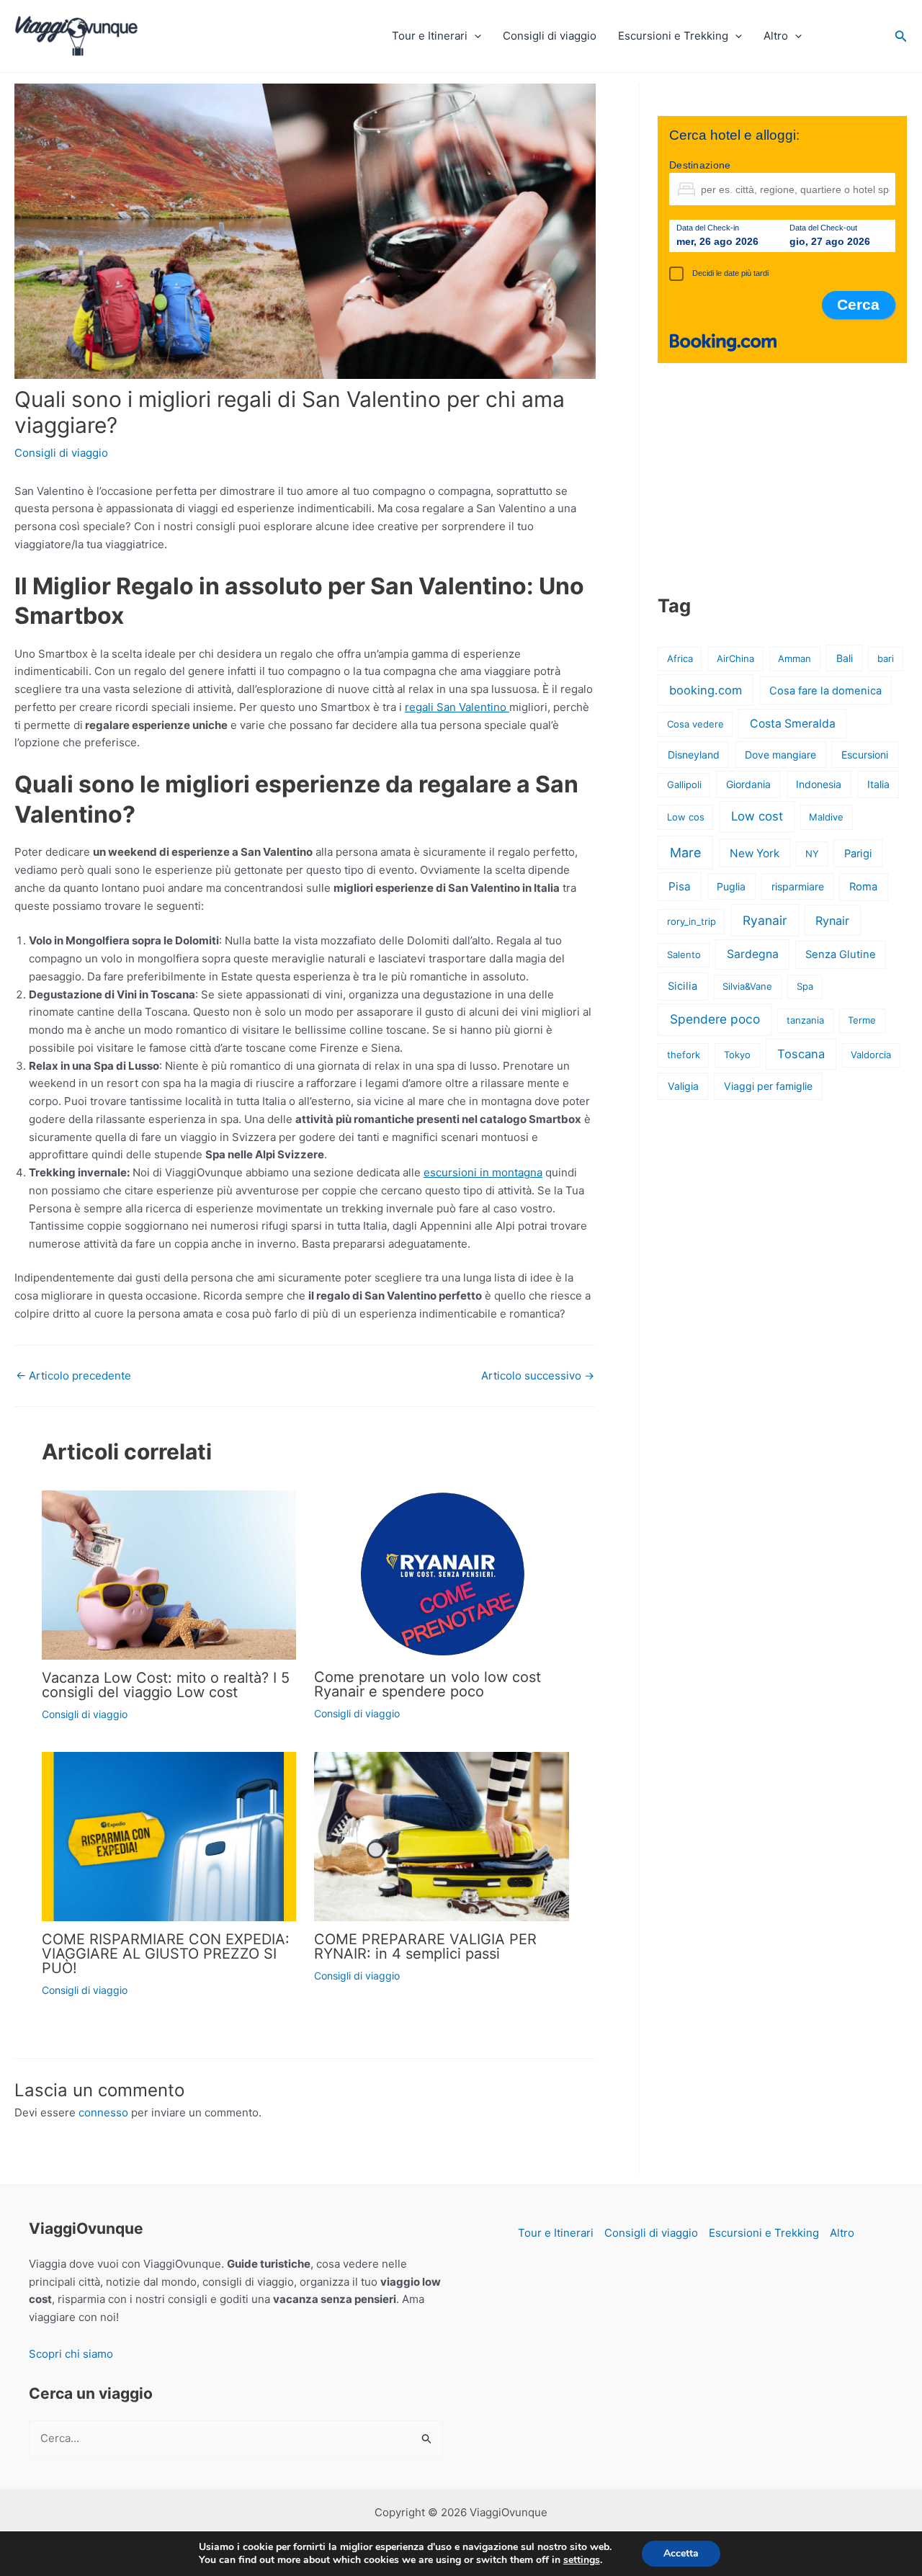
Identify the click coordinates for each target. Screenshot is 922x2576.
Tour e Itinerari (430, 36)
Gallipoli (684, 784)
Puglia (731, 886)
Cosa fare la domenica (825, 691)
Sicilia (682, 986)
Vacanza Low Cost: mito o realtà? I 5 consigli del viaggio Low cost (166, 1685)
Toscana (801, 1054)
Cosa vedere (695, 724)
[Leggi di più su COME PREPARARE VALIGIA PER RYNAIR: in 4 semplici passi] (442, 1837)
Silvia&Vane (747, 986)
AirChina (735, 658)
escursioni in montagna (483, 1172)
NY (812, 854)
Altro (776, 36)
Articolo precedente (73, 1376)
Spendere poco (715, 1019)
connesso (103, 2112)
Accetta (681, 2553)
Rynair (832, 921)
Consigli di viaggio (550, 36)
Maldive (826, 817)
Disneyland (694, 755)
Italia (878, 784)
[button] (474, 36)
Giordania (748, 784)
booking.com (706, 690)
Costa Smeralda (793, 724)
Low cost (757, 816)
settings (582, 2560)
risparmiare (798, 886)
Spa (805, 986)
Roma (863, 887)
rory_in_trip (691, 921)
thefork (684, 1055)
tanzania (805, 1020)
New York (755, 853)
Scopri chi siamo (71, 2354)
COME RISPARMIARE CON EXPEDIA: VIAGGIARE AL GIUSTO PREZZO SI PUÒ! (166, 1954)
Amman (795, 658)
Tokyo (737, 1055)
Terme (862, 1020)
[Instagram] (865, 32)
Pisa (680, 886)
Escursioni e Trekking (673, 36)
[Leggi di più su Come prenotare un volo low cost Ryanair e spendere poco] (442, 1575)
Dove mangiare (780, 755)
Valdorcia (871, 1055)
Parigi (858, 854)
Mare (685, 853)
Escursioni (865, 755)
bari (886, 658)
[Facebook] (832, 32)
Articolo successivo (538, 1376)
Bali (845, 658)
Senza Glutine (841, 954)
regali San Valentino (457, 707)
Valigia (683, 1086)
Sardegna (753, 954)
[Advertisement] (782, 478)
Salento (684, 954)
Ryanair (765, 920)
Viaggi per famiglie (768, 1086)
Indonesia (819, 784)
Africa (680, 658)
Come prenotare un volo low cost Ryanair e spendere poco (428, 1684)
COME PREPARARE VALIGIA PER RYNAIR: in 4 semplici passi (425, 1946)
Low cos (686, 817)
